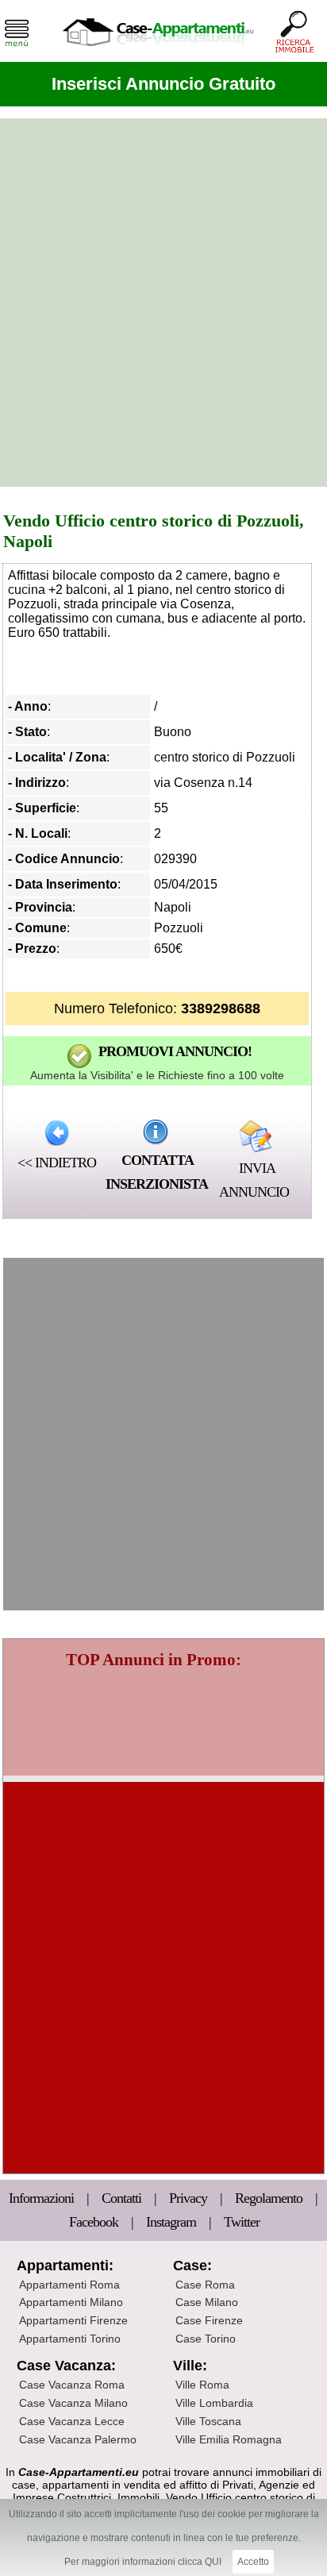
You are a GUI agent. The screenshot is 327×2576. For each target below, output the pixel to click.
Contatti (123, 2198)
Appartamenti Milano (71, 2302)
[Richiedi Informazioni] (156, 1132)
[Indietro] (57, 1132)
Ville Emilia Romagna (229, 2439)
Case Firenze (209, 2320)
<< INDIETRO (57, 1163)
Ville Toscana (208, 2421)
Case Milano (207, 2302)
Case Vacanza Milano (73, 2403)
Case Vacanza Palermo (78, 2439)
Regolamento (270, 2198)
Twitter (242, 2222)
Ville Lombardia (214, 2403)
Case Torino (206, 2339)
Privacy (190, 2198)
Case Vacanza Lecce (72, 2421)
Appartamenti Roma (69, 2285)
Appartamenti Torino (70, 2339)
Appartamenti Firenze (73, 2320)
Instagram (171, 2222)
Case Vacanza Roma (72, 2385)
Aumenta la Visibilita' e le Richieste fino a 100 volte (157, 1075)
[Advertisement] (163, 303)
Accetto (253, 2562)
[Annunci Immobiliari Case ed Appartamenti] (158, 51)
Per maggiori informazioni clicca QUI (143, 2562)
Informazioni (43, 2198)
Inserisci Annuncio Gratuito (163, 84)
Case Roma (205, 2285)
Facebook (94, 2222)
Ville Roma (202, 2385)
